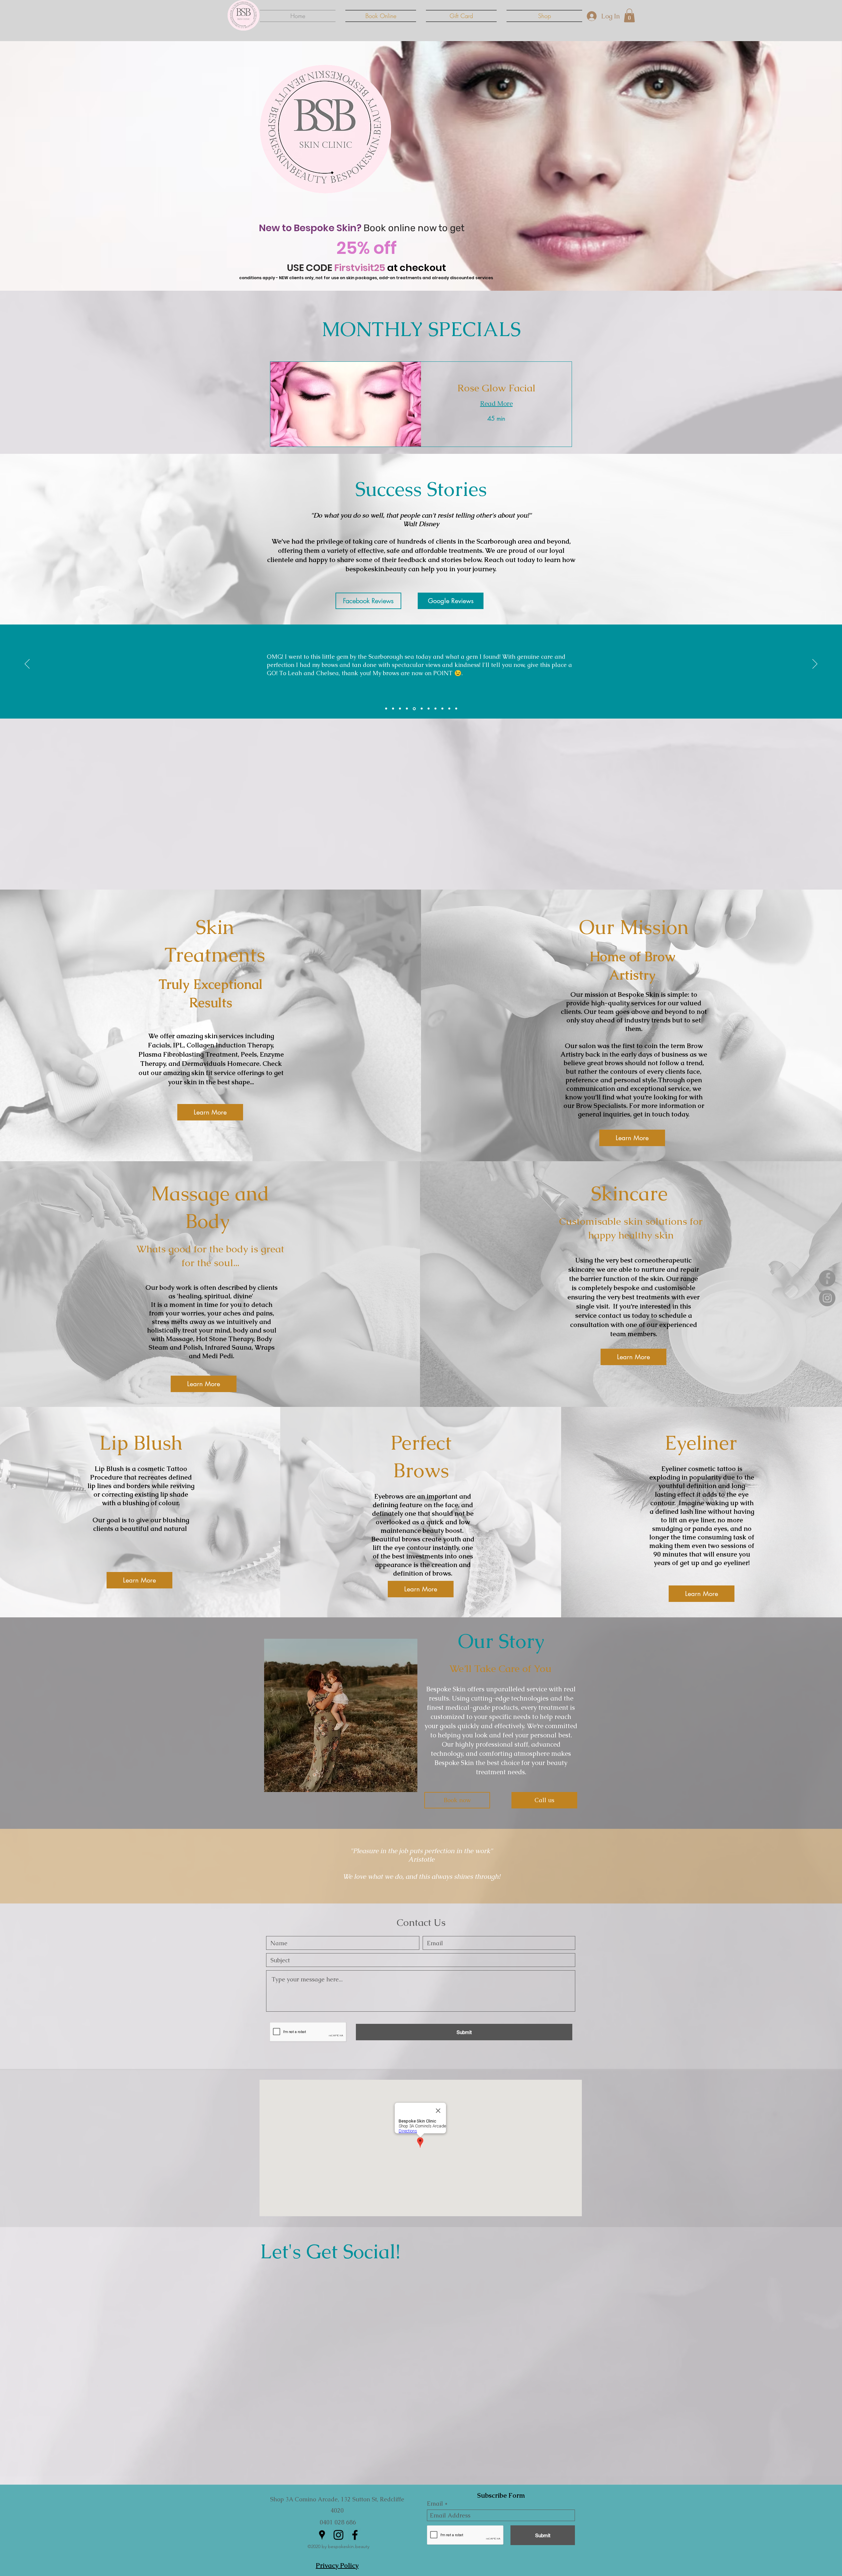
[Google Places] (322, 2535)
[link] (496, 388)
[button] (629, 15)
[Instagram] (827, 1298)
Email (435, 2504)
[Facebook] (827, 1278)
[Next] (815, 664)
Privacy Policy (337, 2565)
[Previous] (27, 664)
